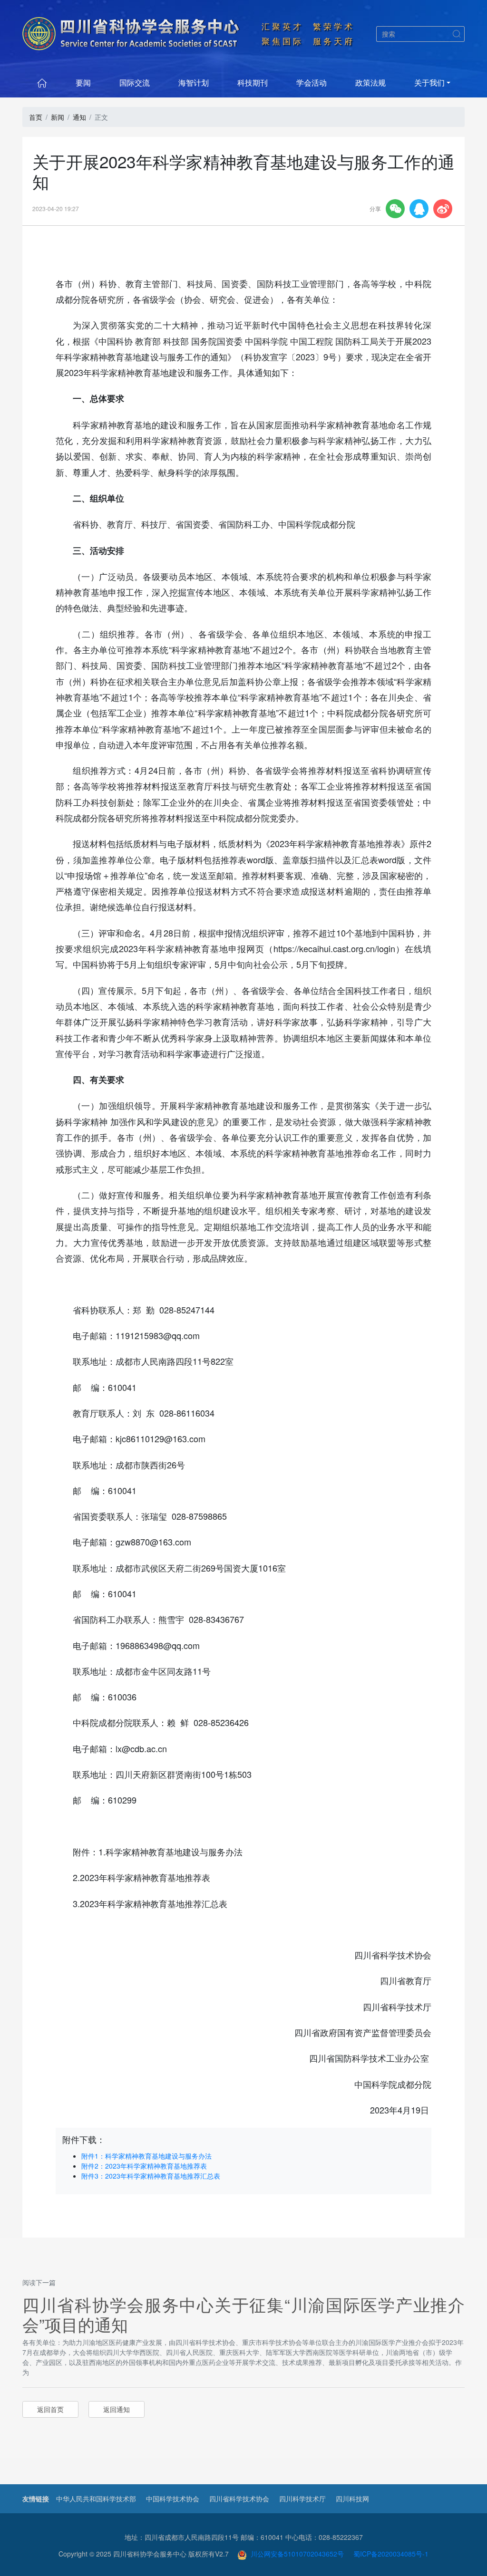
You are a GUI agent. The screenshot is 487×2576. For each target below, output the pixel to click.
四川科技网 (352, 2499)
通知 (79, 117)
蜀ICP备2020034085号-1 (391, 2554)
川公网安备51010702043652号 (295, 2554)
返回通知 (117, 2409)
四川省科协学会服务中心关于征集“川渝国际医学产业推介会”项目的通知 (243, 2314)
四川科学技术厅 (302, 2499)
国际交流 (135, 82)
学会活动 (312, 82)
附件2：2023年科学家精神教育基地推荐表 (144, 2166)
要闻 (83, 82)
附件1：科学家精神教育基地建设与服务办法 (146, 2156)
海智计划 (194, 82)
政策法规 (370, 82)
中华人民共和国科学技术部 (96, 2499)
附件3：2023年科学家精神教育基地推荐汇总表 (151, 2176)
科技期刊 (253, 82)
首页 (36, 117)
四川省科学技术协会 (239, 2499)
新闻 (58, 117)
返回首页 (50, 2409)
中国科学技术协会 (173, 2499)
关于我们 (429, 82)
